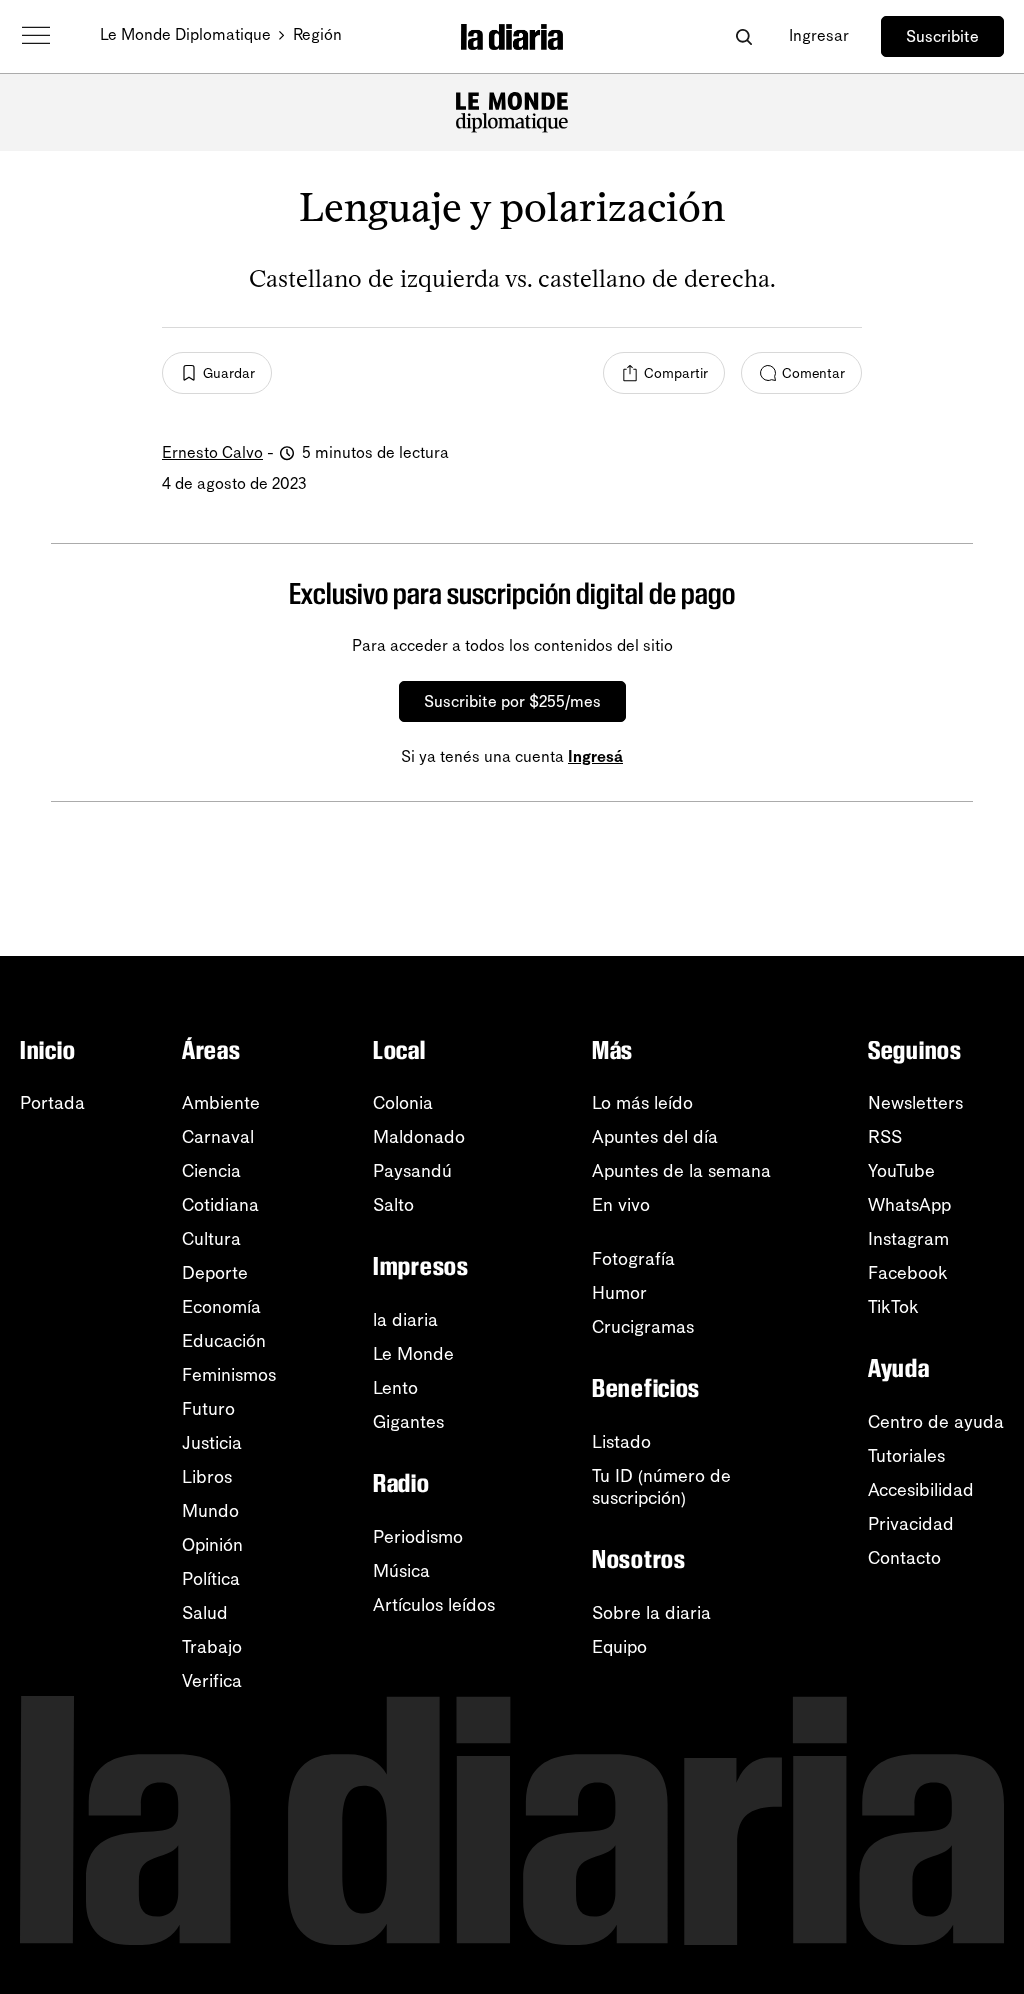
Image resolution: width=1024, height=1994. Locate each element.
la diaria (405, 1320)
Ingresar (819, 35)
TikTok (893, 1307)
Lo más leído (642, 1103)
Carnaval (218, 1137)
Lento (395, 1388)
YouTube (901, 1171)
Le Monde (413, 1354)
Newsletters (915, 1103)
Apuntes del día (655, 1137)
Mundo (210, 1511)
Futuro (208, 1409)
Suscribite (942, 36)
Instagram (908, 1239)
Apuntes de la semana (681, 1171)
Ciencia (211, 1171)
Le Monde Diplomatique (185, 34)
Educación (224, 1341)
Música (401, 1571)
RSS (885, 1137)
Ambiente (221, 1103)
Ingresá (595, 756)
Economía (221, 1307)
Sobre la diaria (651, 1613)
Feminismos (229, 1375)
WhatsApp (909, 1205)
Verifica (212, 1681)
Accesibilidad (921, 1490)
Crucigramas (643, 1327)
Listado (621, 1442)
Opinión (212, 1545)
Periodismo (418, 1537)
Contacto (904, 1558)
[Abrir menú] (36, 36)
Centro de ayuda (936, 1422)
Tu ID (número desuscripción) (661, 1487)
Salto (393, 1205)
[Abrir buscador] (743, 36)
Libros (207, 1477)
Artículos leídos (434, 1605)
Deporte (215, 1273)
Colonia (403, 1103)
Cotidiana (220, 1205)
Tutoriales (906, 1456)
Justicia (212, 1443)
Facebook (908, 1273)
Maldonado (419, 1137)
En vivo (621, 1205)
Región (317, 34)
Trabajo (212, 1647)
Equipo (619, 1647)
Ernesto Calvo (212, 452)
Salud (205, 1613)
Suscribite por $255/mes (512, 701)
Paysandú (412, 1171)
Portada (52, 1103)
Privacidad (911, 1524)
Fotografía (633, 1259)
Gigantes (408, 1422)
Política (211, 1579)
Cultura (211, 1239)
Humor (619, 1293)
